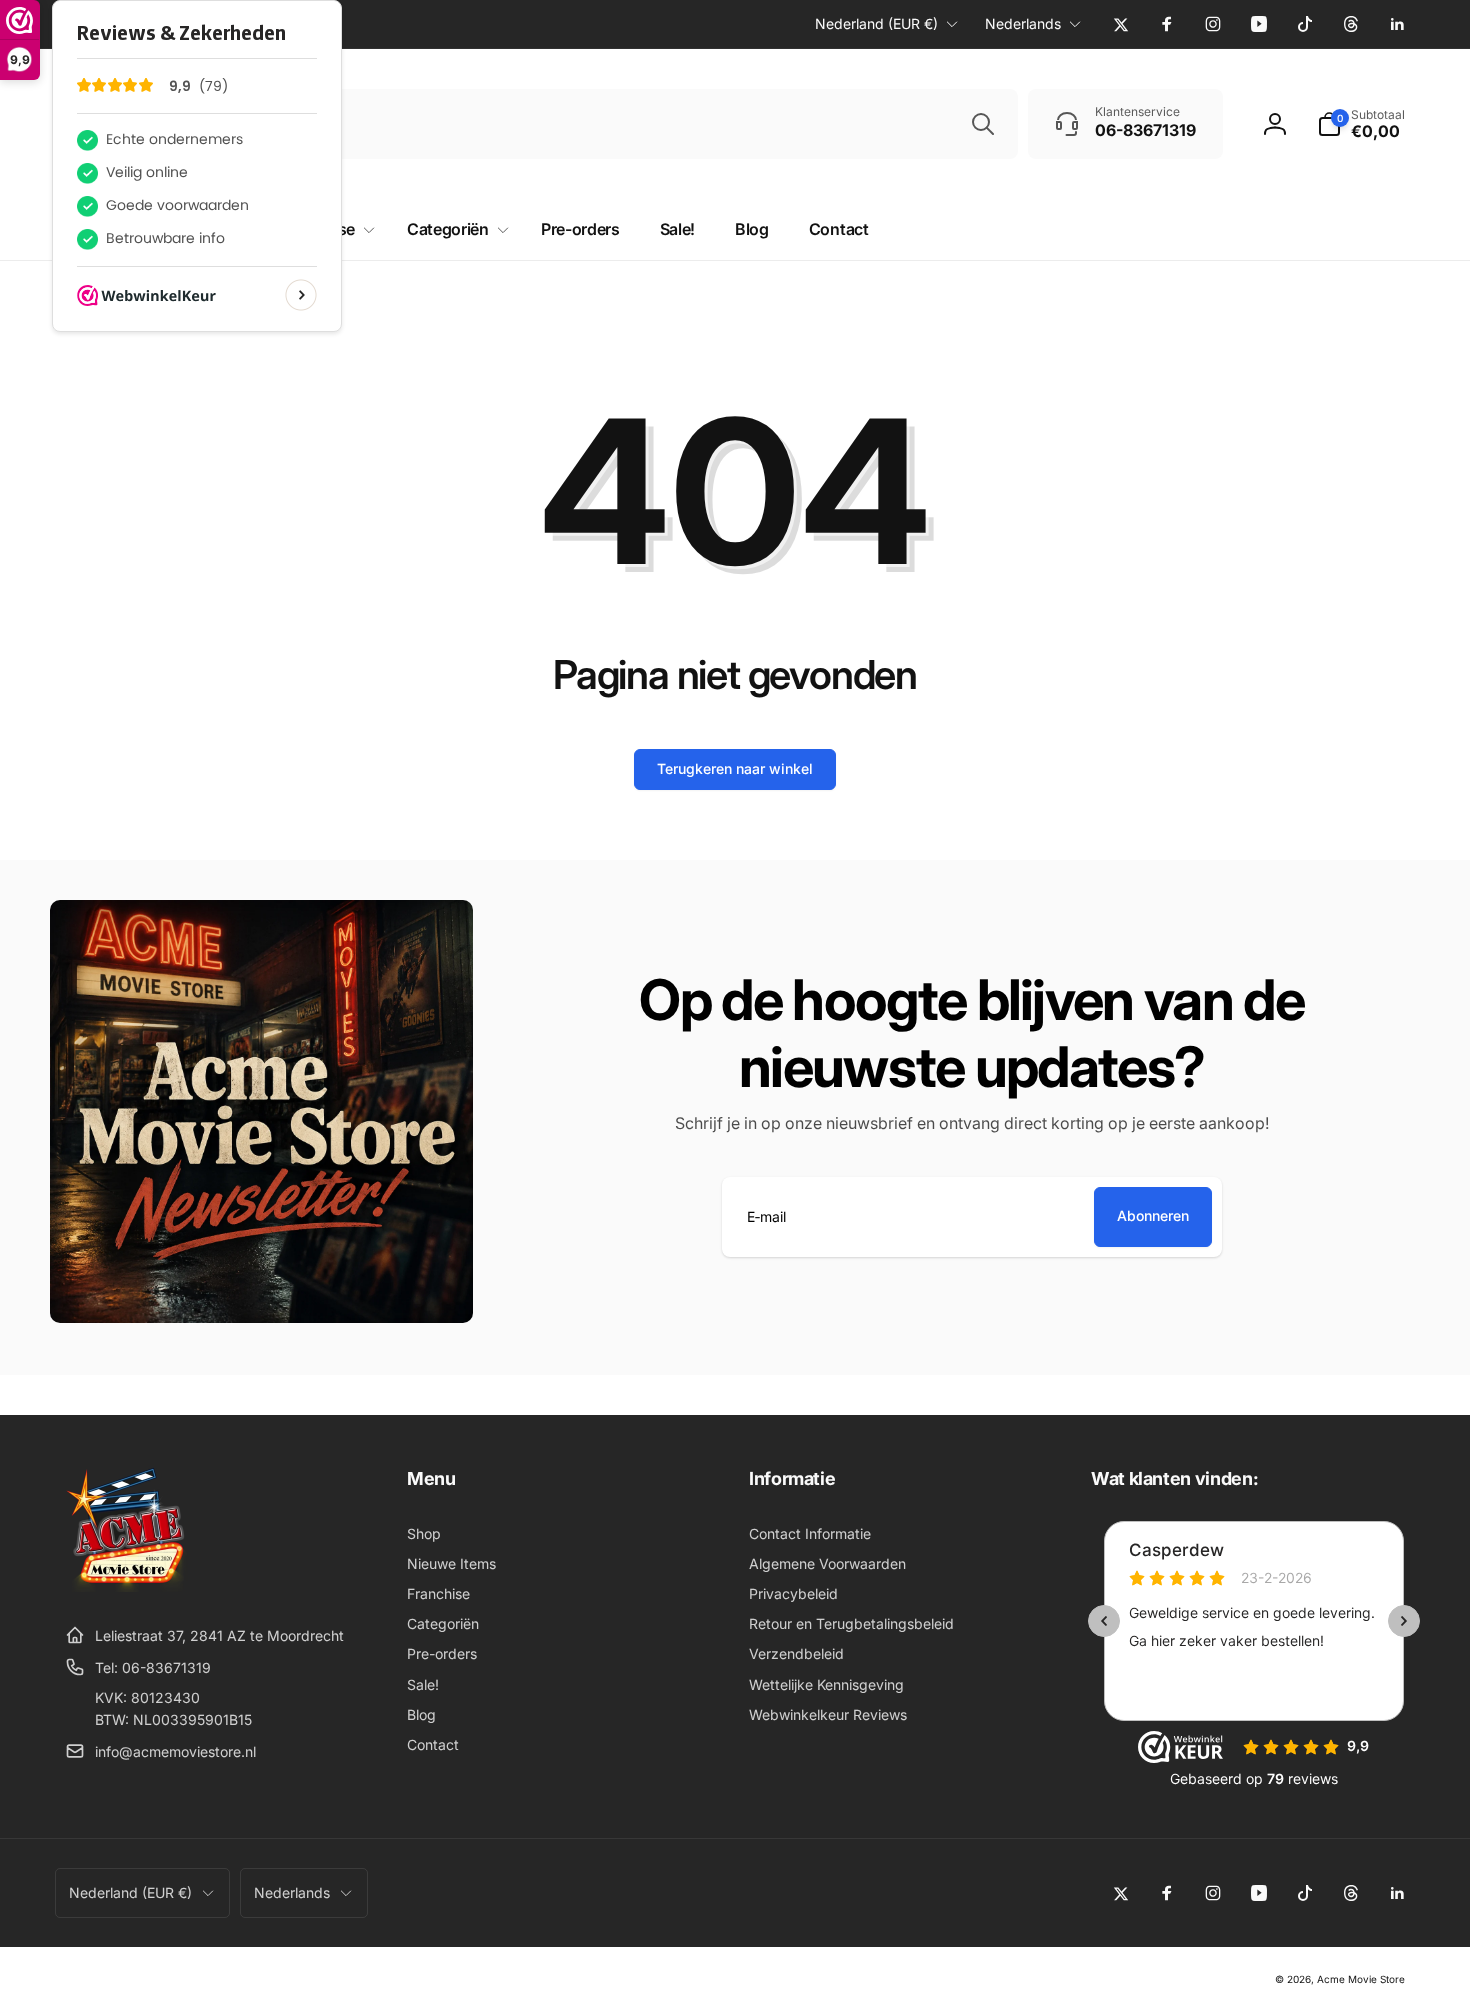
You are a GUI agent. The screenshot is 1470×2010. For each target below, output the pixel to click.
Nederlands (1023, 23)
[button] (1361, 124)
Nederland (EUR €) (876, 23)
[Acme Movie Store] (127, 1586)
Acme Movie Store (1361, 1979)
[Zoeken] (983, 124)
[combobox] (621, 124)
